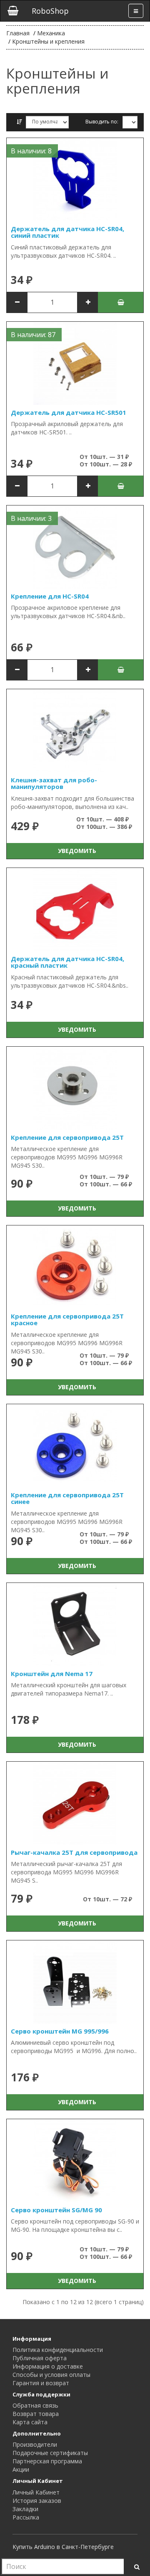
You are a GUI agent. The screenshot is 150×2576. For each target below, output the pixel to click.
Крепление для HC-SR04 (50, 596)
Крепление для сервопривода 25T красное (67, 1320)
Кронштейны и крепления (48, 41)
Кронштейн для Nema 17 (52, 1674)
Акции (21, 2469)
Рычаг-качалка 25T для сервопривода (74, 1852)
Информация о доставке (48, 2366)
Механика (51, 33)
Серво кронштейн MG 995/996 (60, 2031)
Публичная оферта (40, 2358)
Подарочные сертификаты (50, 2453)
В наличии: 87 (33, 335)
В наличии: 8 (31, 151)
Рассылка (26, 2517)
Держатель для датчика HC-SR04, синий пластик (67, 232)
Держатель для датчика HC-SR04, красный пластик (67, 962)
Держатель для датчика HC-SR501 (69, 412)
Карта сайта (30, 2422)
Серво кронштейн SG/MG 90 (56, 2210)
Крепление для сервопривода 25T (67, 1137)
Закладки (25, 2509)
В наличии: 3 (31, 518)
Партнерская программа (47, 2461)
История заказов (37, 2501)
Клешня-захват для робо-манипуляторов (54, 783)
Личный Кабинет (36, 2492)
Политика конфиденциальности (58, 2350)
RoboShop (50, 11)
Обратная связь (35, 2405)
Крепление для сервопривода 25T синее (67, 1498)
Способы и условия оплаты (51, 2375)
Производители (35, 2444)
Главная (18, 33)
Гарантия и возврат (41, 2383)
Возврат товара (36, 2414)
